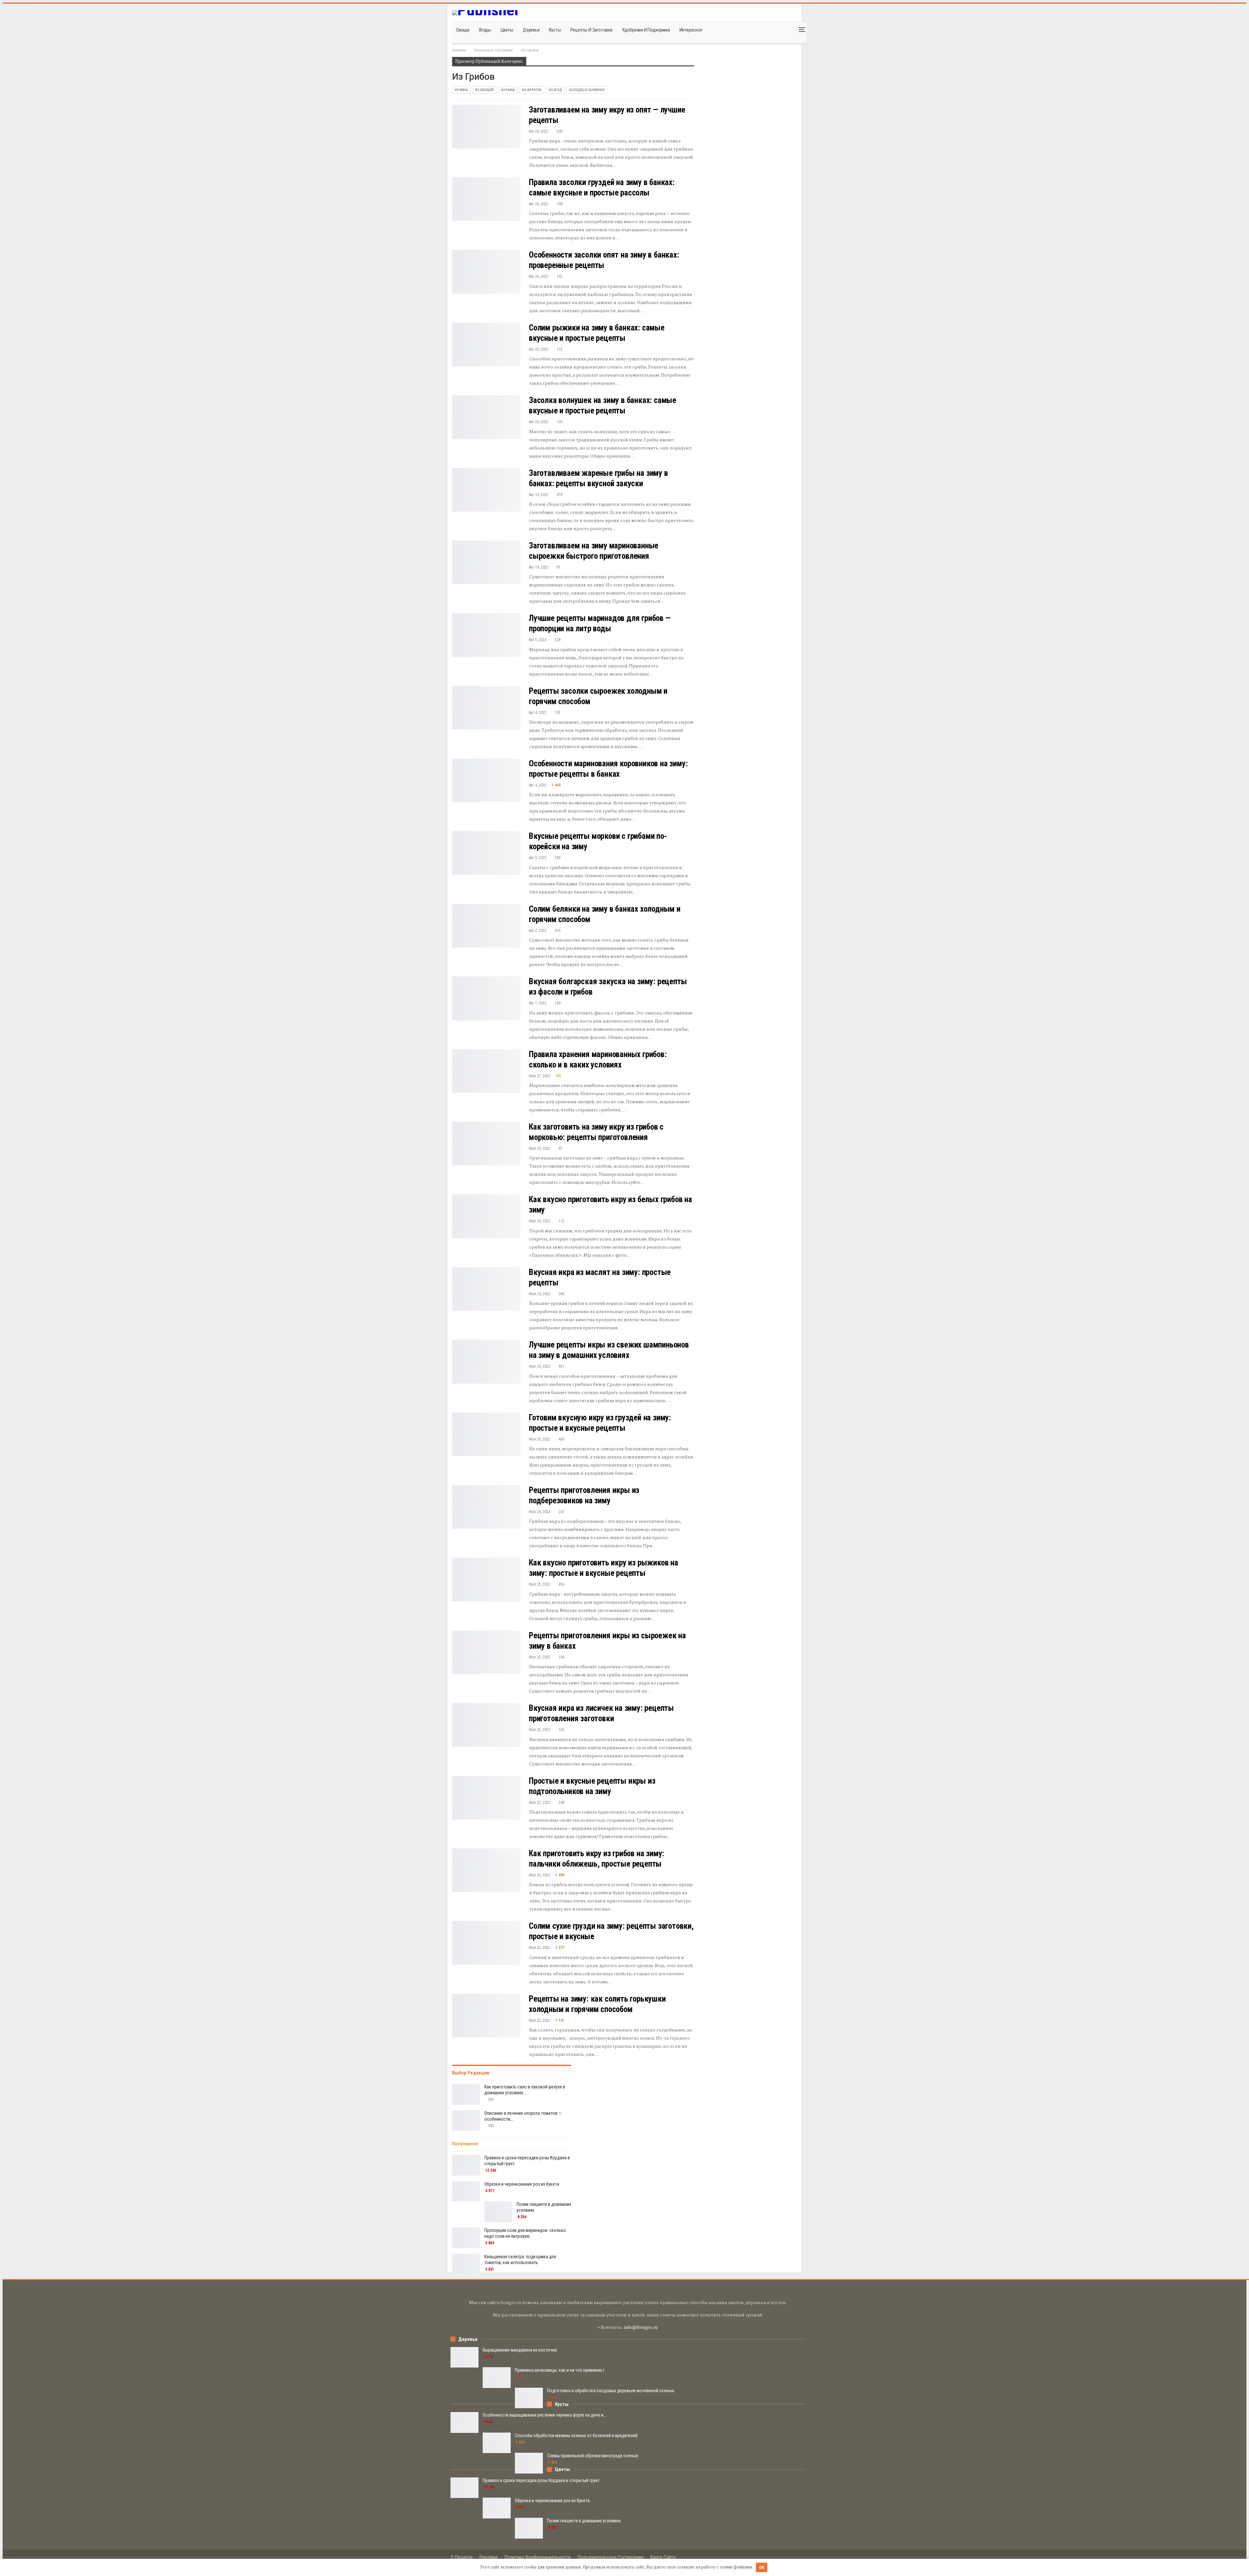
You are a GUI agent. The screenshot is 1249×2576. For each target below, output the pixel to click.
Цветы (507, 30)
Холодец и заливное (587, 90)
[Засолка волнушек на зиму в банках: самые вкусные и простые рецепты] (486, 417)
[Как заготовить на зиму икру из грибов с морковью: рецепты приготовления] (486, 1144)
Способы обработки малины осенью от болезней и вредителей (576, 2435)
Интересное (691, 30)
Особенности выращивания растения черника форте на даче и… (544, 2415)
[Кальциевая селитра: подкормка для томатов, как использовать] (466, 2264)
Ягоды (485, 30)
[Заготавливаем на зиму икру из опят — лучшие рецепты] (486, 127)
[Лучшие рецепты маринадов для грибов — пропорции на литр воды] (486, 635)
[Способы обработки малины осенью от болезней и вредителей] (497, 2443)
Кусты (555, 30)
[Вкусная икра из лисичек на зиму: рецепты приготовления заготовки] (486, 1725)
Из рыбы (508, 90)
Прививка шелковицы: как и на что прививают (560, 2370)
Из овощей (484, 90)
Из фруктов (532, 90)
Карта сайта (663, 2557)
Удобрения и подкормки (646, 30)
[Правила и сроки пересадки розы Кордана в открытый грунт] (466, 2165)
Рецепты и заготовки (591, 30)
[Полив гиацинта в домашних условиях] (498, 2212)
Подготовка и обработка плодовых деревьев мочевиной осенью (611, 2391)
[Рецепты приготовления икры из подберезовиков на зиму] (486, 1507)
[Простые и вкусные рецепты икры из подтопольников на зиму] (486, 1798)
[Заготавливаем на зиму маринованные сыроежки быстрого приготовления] (486, 562)
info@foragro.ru (641, 2327)
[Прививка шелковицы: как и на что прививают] (497, 2378)
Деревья (531, 30)
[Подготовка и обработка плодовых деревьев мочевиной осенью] (529, 2398)
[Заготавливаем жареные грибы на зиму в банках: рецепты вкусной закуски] (486, 490)
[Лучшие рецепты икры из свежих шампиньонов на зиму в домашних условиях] (486, 1362)
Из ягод (555, 90)
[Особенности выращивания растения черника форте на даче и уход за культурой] (464, 2422)
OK (762, 2567)
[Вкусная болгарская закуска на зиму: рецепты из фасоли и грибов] (486, 998)
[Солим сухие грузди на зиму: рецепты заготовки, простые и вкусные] (486, 1943)
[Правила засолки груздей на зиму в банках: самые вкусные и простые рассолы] (486, 199)
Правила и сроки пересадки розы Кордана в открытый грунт (541, 2480)
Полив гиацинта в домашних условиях (584, 2521)
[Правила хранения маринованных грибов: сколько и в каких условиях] (486, 1071)
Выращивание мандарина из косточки (520, 2350)
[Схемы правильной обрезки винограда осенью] (529, 2463)
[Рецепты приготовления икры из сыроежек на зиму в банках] (486, 1652)
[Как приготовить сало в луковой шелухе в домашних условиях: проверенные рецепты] (466, 2094)
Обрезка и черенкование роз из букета (522, 2184)
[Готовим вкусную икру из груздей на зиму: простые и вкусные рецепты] (486, 1434)
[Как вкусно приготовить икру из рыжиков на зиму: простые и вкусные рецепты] (486, 1579)
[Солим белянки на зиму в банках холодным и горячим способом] (486, 926)
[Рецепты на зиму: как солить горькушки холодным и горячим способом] (486, 2016)
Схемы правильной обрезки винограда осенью (593, 2456)
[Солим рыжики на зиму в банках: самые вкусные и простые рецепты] (486, 344)
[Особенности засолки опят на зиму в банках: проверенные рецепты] (486, 272)
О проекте (462, 2557)
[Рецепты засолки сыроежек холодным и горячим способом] (486, 708)
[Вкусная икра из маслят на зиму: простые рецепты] (486, 1289)
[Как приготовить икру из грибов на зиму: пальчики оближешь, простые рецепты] (486, 1870)
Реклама (488, 2557)
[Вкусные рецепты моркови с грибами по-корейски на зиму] (486, 853)
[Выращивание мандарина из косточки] (464, 2357)
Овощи (463, 30)
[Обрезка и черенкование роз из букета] (466, 2192)
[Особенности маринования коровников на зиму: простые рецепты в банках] (486, 780)
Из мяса (461, 90)
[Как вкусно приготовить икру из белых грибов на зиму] (486, 1216)
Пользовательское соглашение (610, 2557)
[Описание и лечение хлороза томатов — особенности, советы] (466, 2121)
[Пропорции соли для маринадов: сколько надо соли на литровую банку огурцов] (466, 2238)
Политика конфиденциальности (537, 2557)
